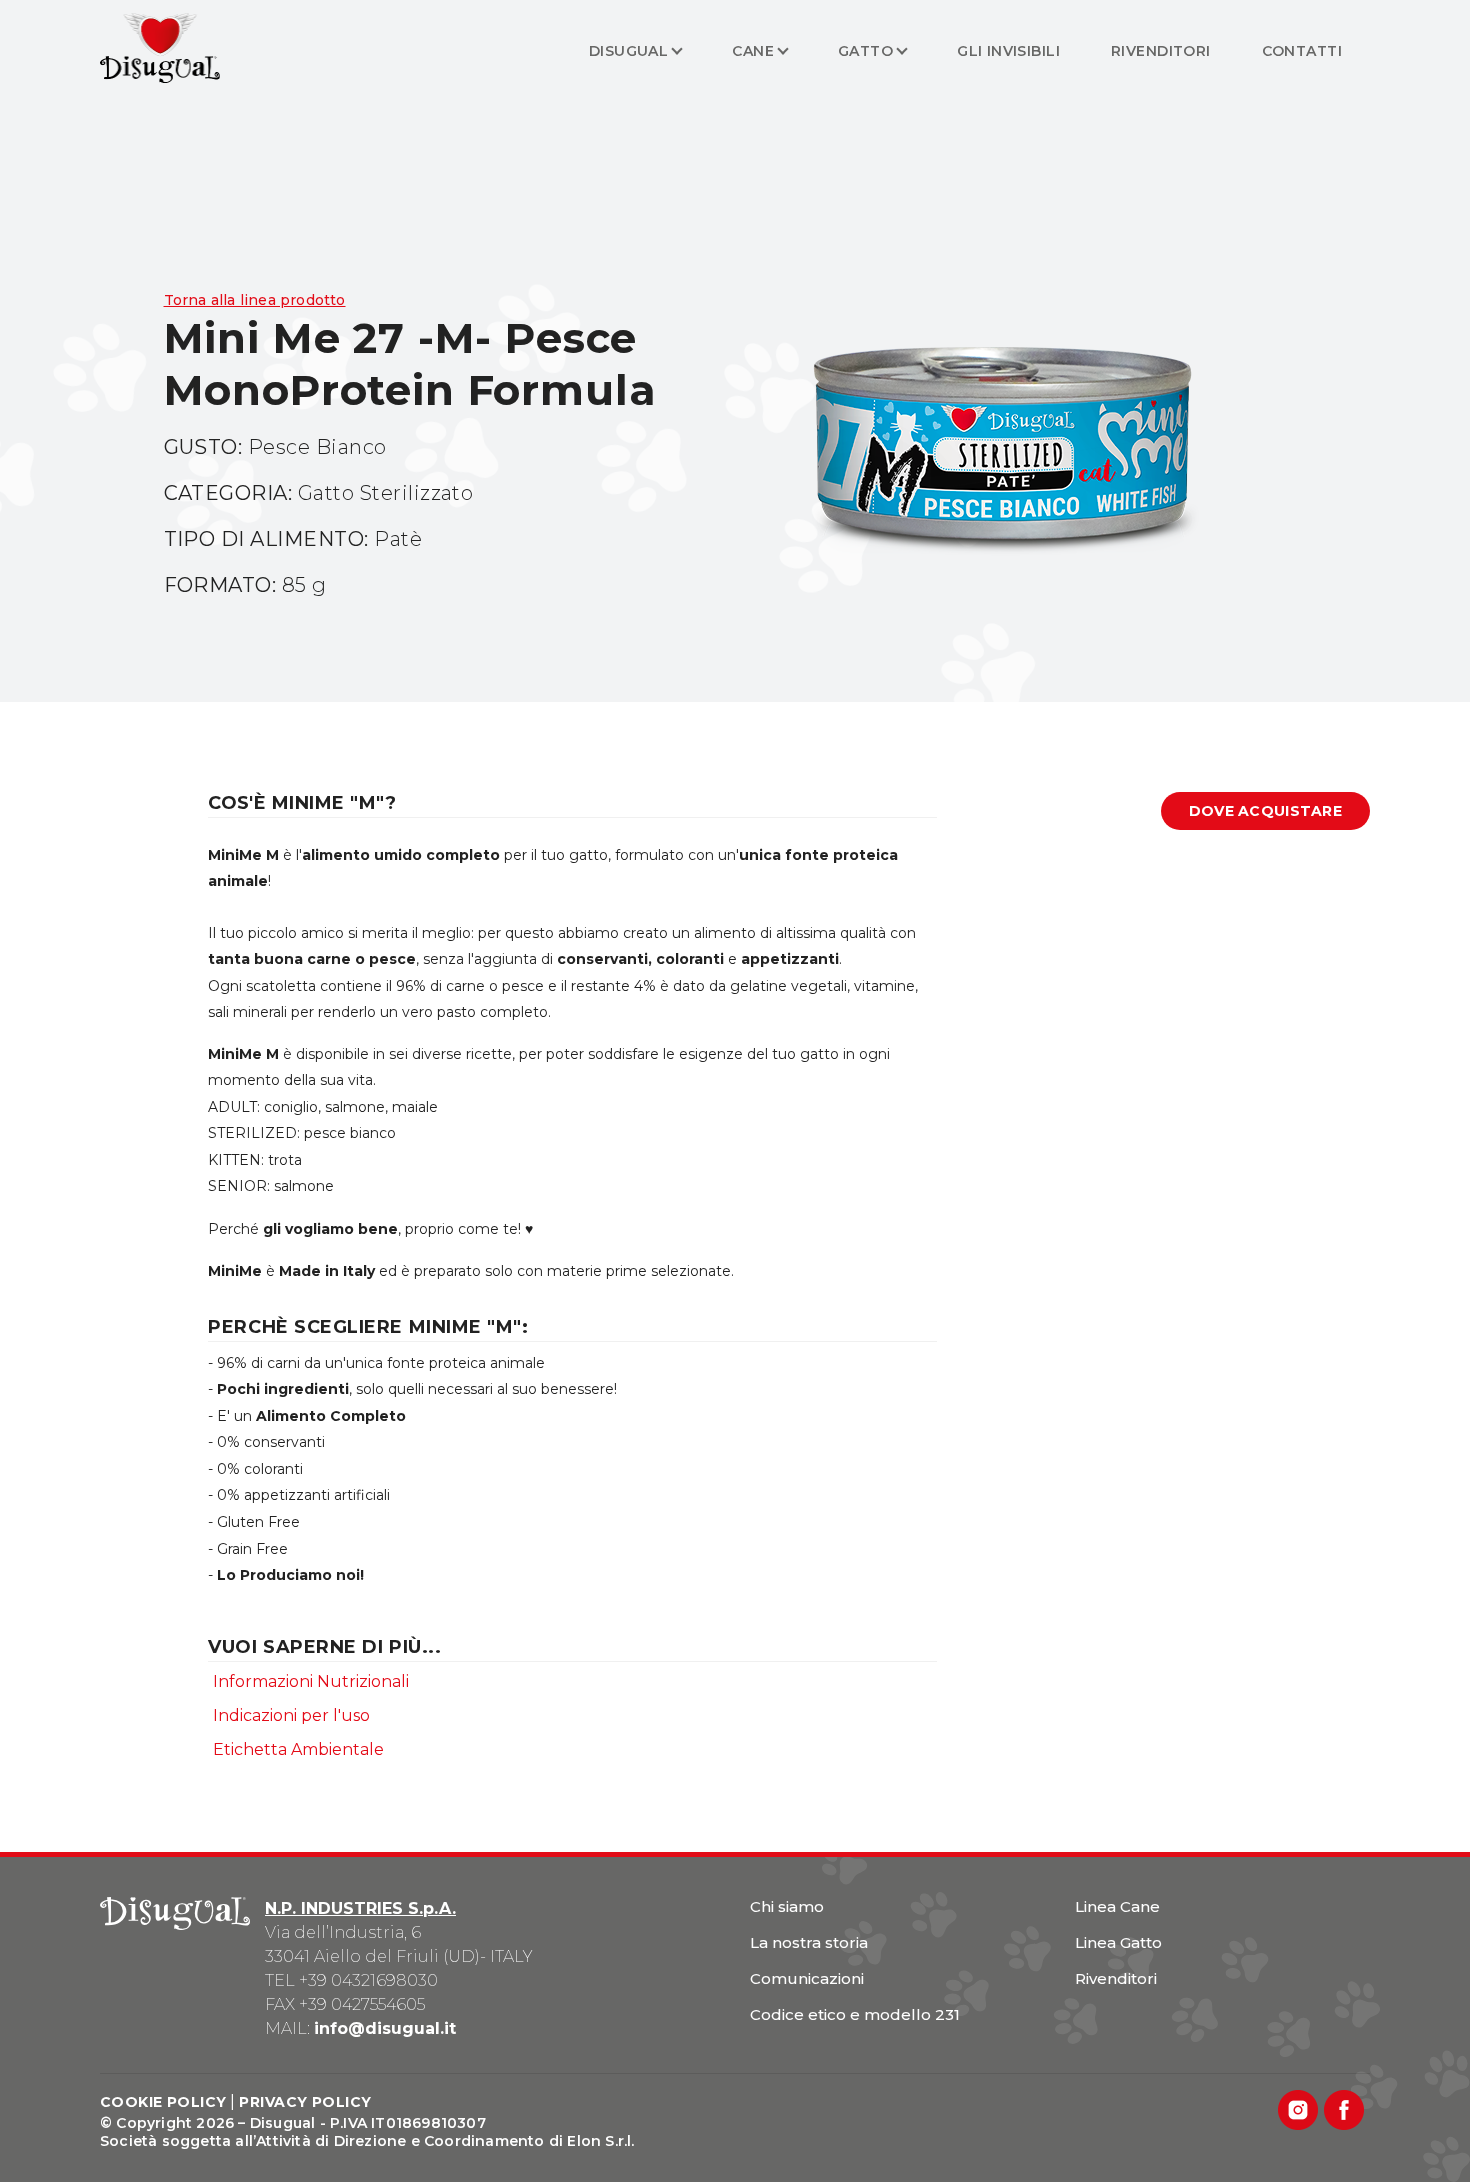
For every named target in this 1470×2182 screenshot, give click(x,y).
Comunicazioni (807, 1978)
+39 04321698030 (368, 1980)
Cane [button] (753, 51)
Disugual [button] (628, 51)
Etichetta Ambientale (298, 1749)
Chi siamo (787, 1906)
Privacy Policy (305, 2102)
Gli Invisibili (1008, 51)
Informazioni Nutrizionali (311, 1681)
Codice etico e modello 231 (855, 2014)
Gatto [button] (865, 51)
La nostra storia (809, 1942)
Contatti (1302, 51)
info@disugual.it (385, 2028)
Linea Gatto (1118, 1942)
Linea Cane (1117, 1906)
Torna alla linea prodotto (255, 300)
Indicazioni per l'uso (291, 1715)
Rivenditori (1161, 51)
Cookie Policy (163, 2102)
